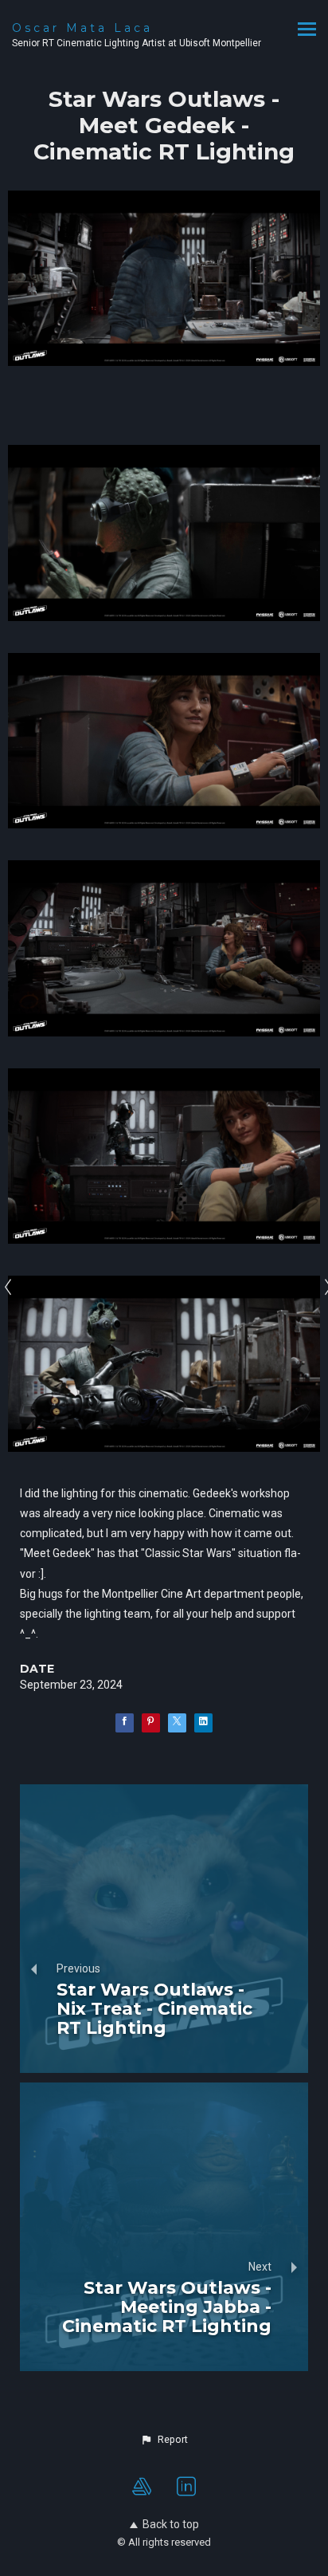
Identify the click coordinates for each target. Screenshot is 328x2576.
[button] (164, 2440)
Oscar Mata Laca (82, 28)
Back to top (171, 2524)
